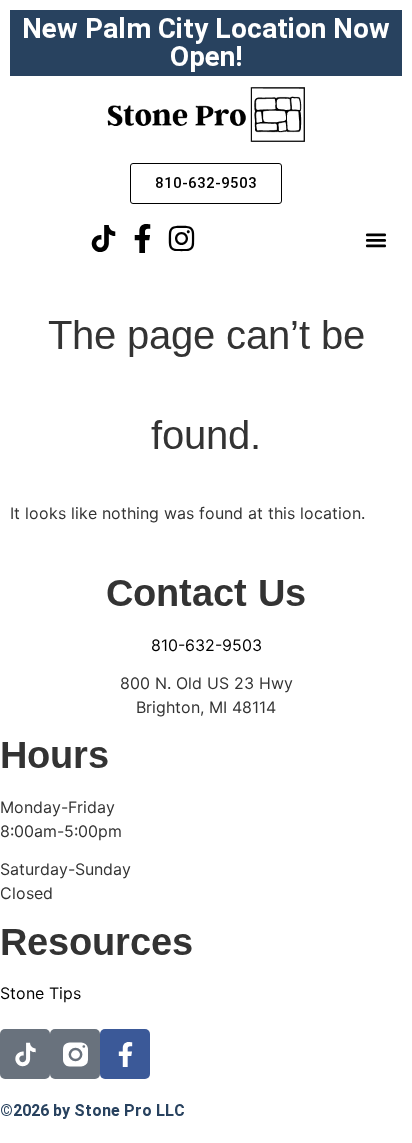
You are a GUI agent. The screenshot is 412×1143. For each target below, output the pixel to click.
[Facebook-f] (142, 238)
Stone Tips (40, 993)
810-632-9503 (206, 645)
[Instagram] (181, 238)
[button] (375, 240)
